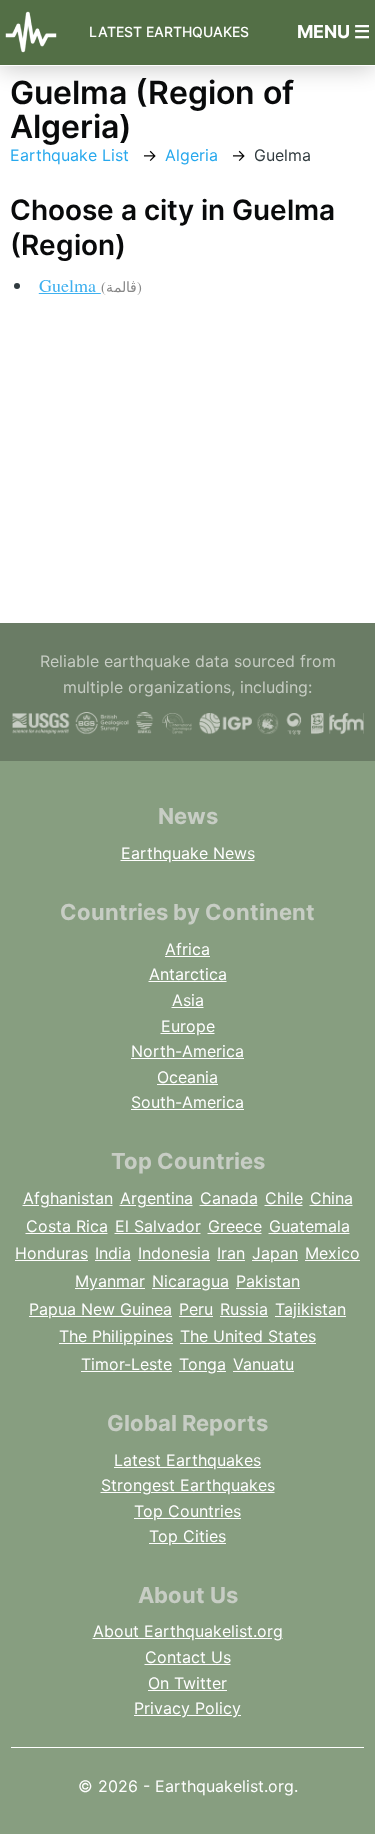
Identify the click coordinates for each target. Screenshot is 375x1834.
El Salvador (158, 1226)
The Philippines (116, 1336)
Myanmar (110, 1281)
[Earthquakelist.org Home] (36, 32)
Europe (188, 1026)
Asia (188, 1000)
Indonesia (174, 1253)
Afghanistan (68, 1198)
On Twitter (187, 1683)
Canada (229, 1198)
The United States (248, 1336)
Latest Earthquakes (169, 31)
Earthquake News (188, 853)
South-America (187, 1102)
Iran (231, 1253)
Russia (244, 1309)
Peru (196, 1309)
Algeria (191, 155)
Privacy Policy (187, 1708)
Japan (275, 1253)
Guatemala (309, 1226)
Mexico (332, 1253)
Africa (187, 949)
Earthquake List (69, 155)
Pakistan (268, 1281)
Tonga (202, 1364)
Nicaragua (190, 1281)
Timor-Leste (126, 1364)
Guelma (90, 285)
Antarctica (188, 974)
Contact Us (188, 1657)
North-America (187, 1051)
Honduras (51, 1253)
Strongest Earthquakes (188, 1485)
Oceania (187, 1077)
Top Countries (187, 1511)
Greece (235, 1226)
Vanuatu (263, 1364)
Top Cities (187, 1536)
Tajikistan (310, 1309)
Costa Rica (67, 1226)
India (113, 1253)
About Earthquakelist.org (188, 1631)
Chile (284, 1198)
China (331, 1198)
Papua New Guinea (100, 1309)
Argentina (156, 1198)
